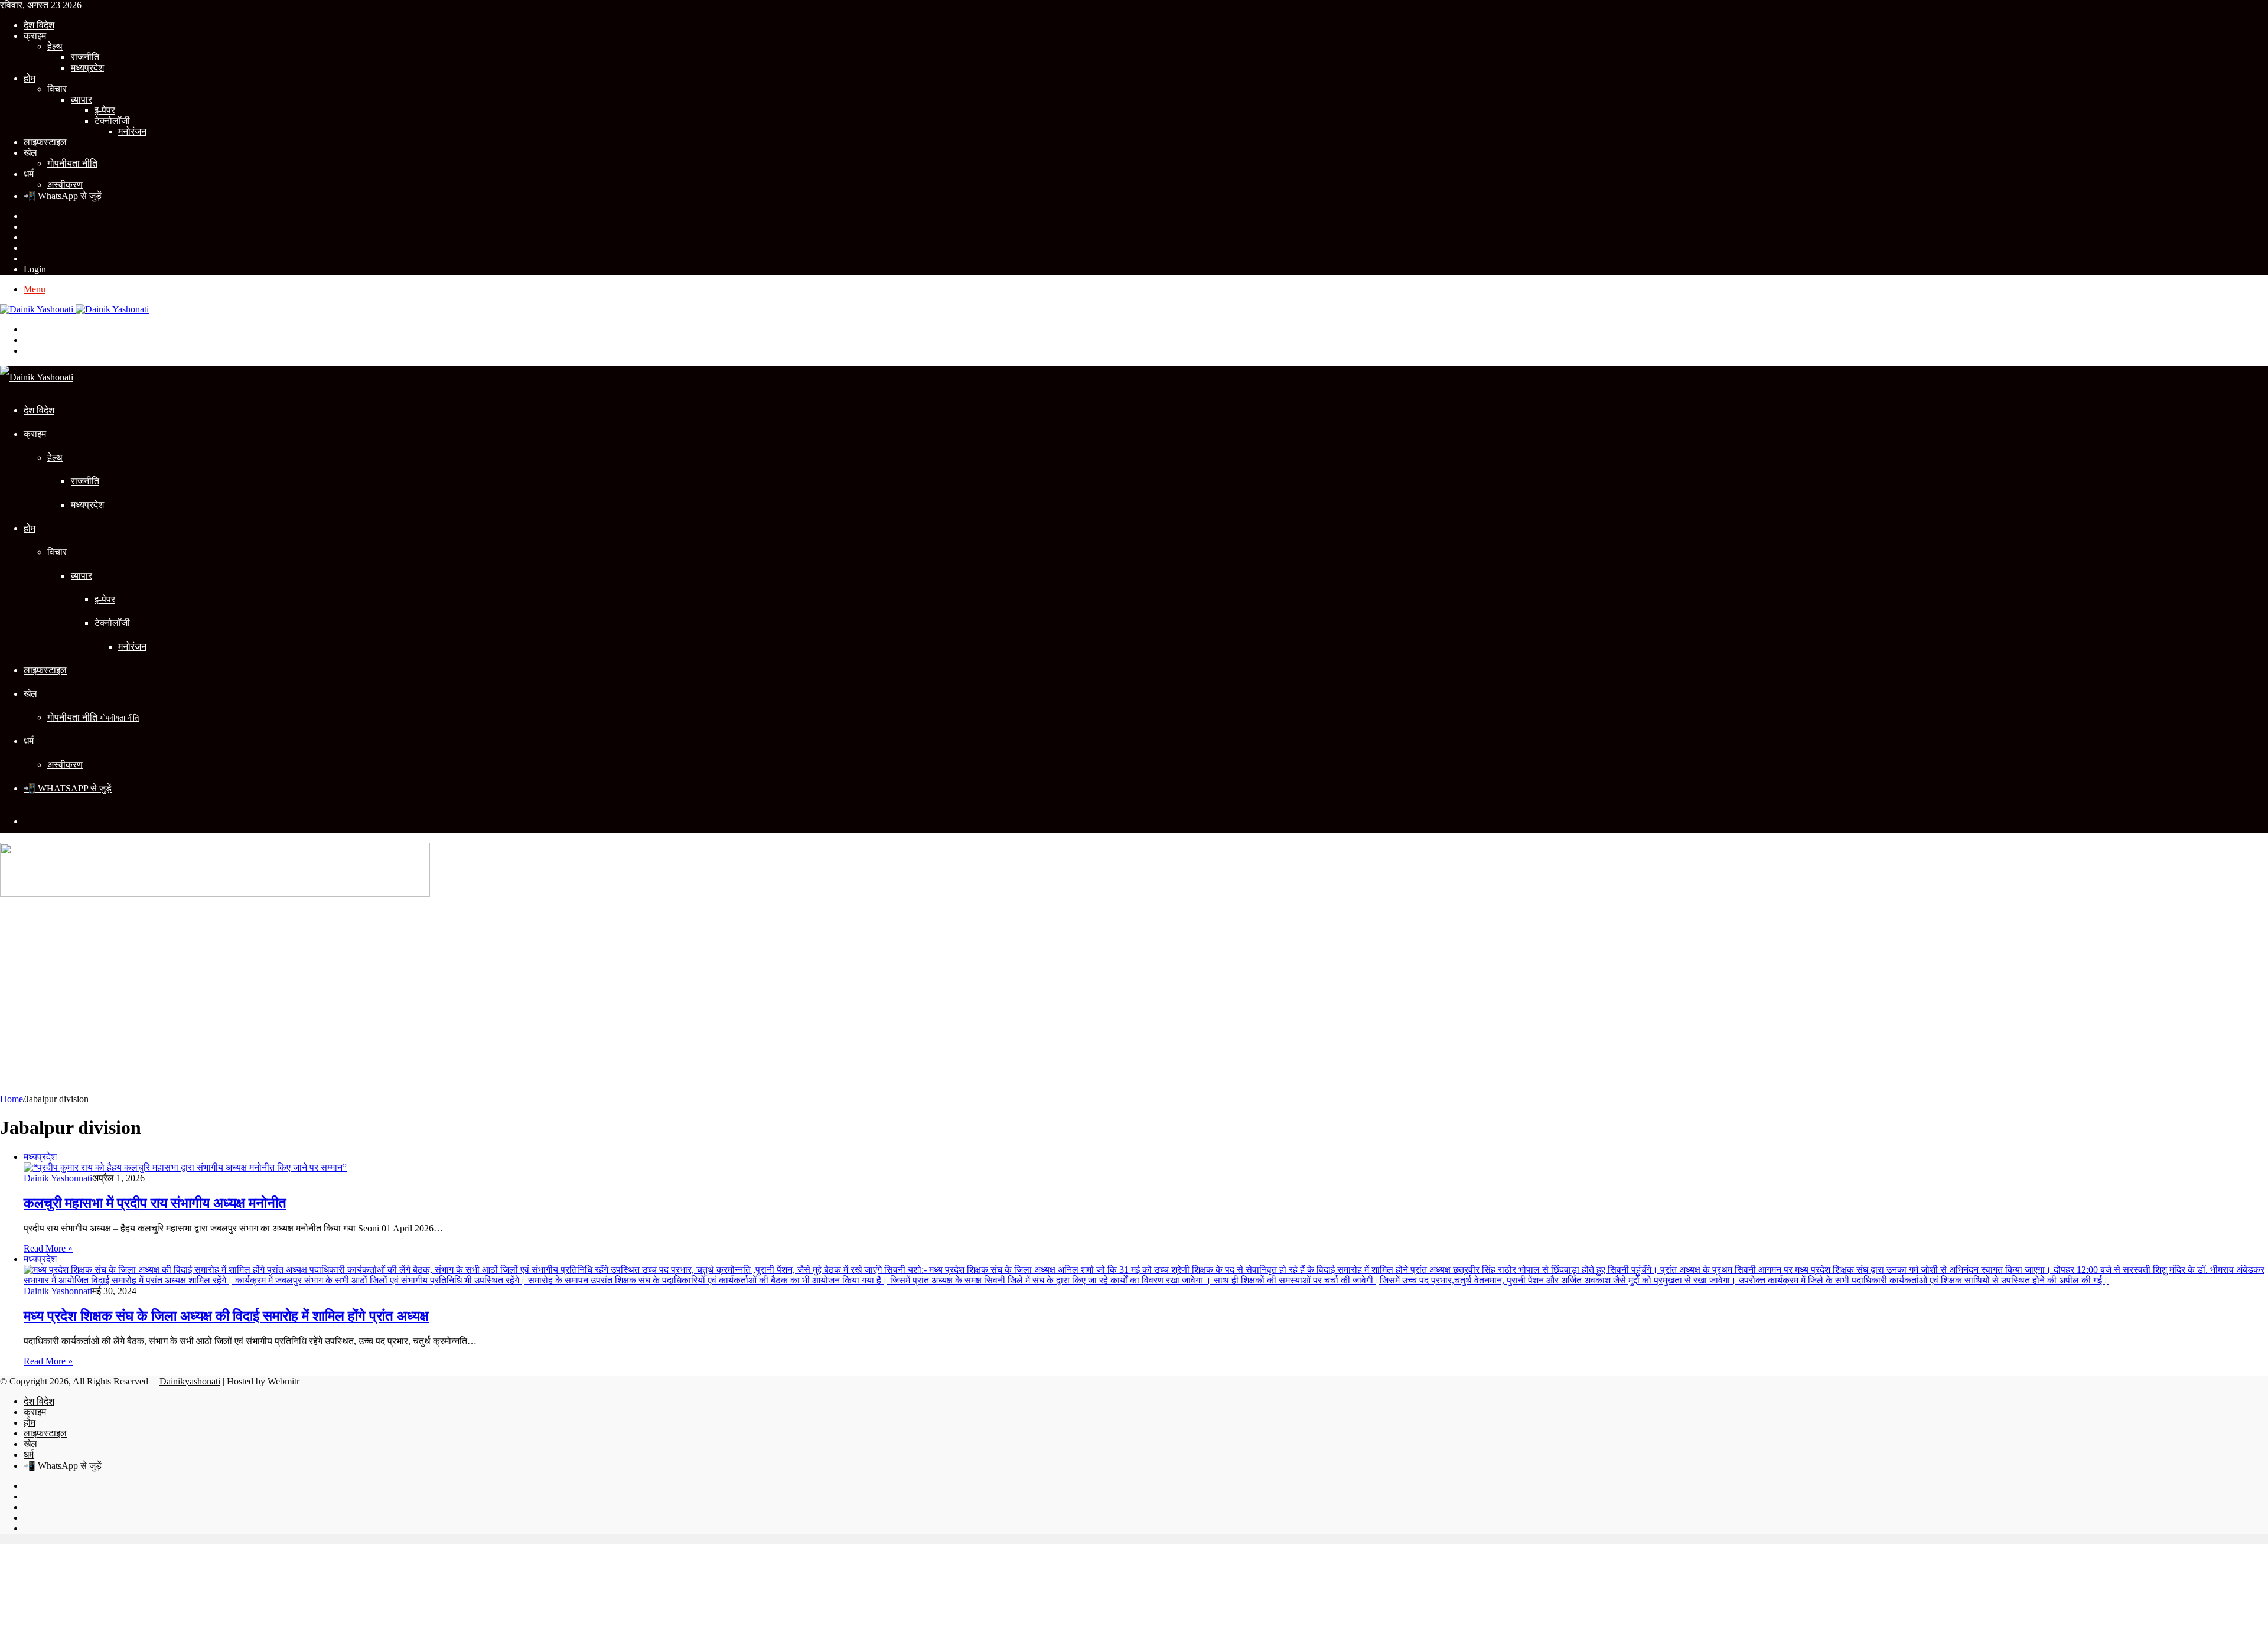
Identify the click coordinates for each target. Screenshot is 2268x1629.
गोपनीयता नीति (72, 163)
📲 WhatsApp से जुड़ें (63, 196)
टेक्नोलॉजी (112, 121)
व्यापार (82, 100)
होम (30, 78)
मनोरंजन (132, 131)
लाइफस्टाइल (45, 142)
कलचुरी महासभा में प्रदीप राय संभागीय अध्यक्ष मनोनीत (155, 1203)
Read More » (48, 1248)
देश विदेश (39, 25)
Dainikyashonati (190, 1381)
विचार (57, 89)
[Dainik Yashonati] (74, 309)
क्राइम (35, 36)
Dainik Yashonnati (58, 1178)
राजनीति (85, 57)
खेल (30, 153)
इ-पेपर (105, 110)
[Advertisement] (1134, 999)
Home (12, 1099)
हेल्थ (55, 46)
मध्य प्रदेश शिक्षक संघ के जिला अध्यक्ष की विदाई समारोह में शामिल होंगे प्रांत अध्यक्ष (226, 1316)
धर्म (29, 174)
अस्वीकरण (65, 185)
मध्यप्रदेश (87, 68)
